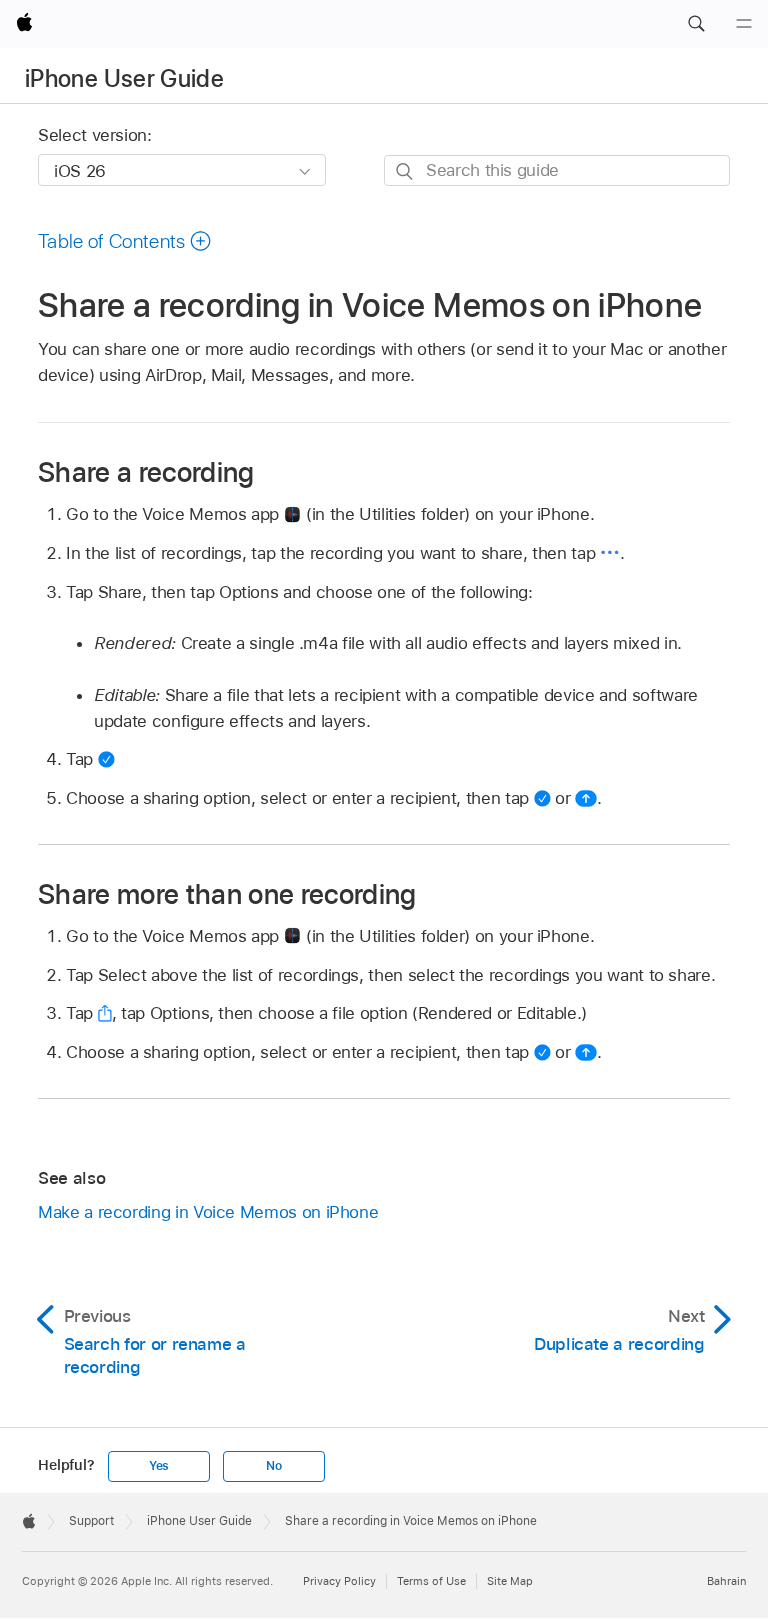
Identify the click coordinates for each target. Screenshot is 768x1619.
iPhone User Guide (124, 78)
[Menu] (744, 24)
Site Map (510, 1581)
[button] (696, 24)
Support (91, 1521)
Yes (159, 1466)
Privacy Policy (339, 1581)
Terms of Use (431, 1581)
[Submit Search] (405, 171)
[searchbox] (557, 170)
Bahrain (726, 1581)
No (274, 1466)
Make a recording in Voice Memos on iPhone (208, 1212)
